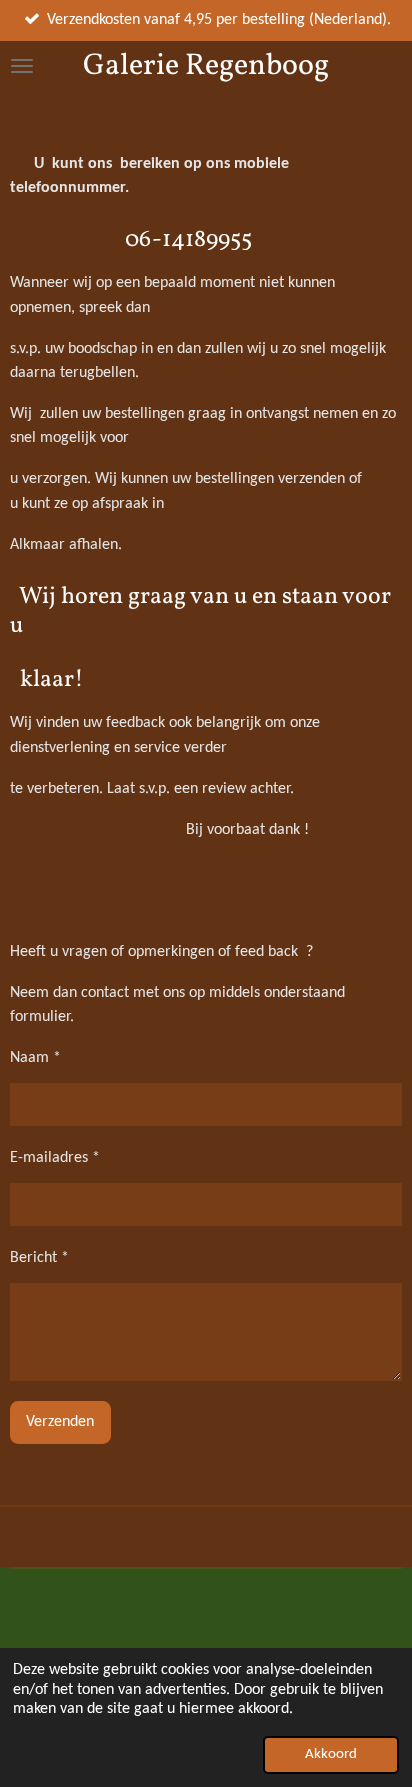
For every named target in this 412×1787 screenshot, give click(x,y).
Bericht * (39, 1258)
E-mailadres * (55, 1158)
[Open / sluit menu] (22, 66)
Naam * (35, 1058)
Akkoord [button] (331, 1754)
